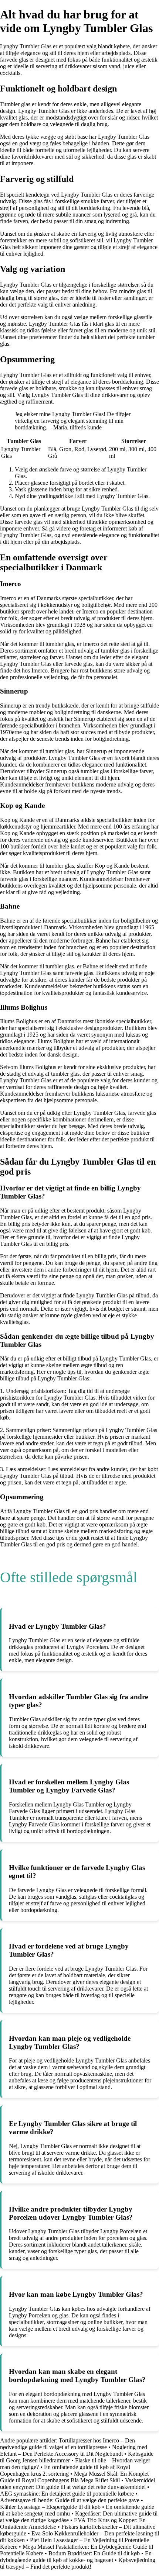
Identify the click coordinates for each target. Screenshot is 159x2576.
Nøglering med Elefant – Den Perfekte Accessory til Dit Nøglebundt (74, 2450)
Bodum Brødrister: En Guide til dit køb (94, 2553)
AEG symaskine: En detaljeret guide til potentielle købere (67, 2494)
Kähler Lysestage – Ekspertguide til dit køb (50, 2507)
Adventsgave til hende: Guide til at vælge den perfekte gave (70, 2500)
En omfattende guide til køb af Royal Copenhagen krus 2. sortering (65, 2470)
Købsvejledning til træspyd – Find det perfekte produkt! (78, 2563)
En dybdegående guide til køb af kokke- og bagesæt (76, 2557)
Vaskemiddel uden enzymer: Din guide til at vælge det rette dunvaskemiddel (77, 2484)
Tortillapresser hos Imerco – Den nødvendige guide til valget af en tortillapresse (67, 2444)
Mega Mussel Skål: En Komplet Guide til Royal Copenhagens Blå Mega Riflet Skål (74, 2477)
